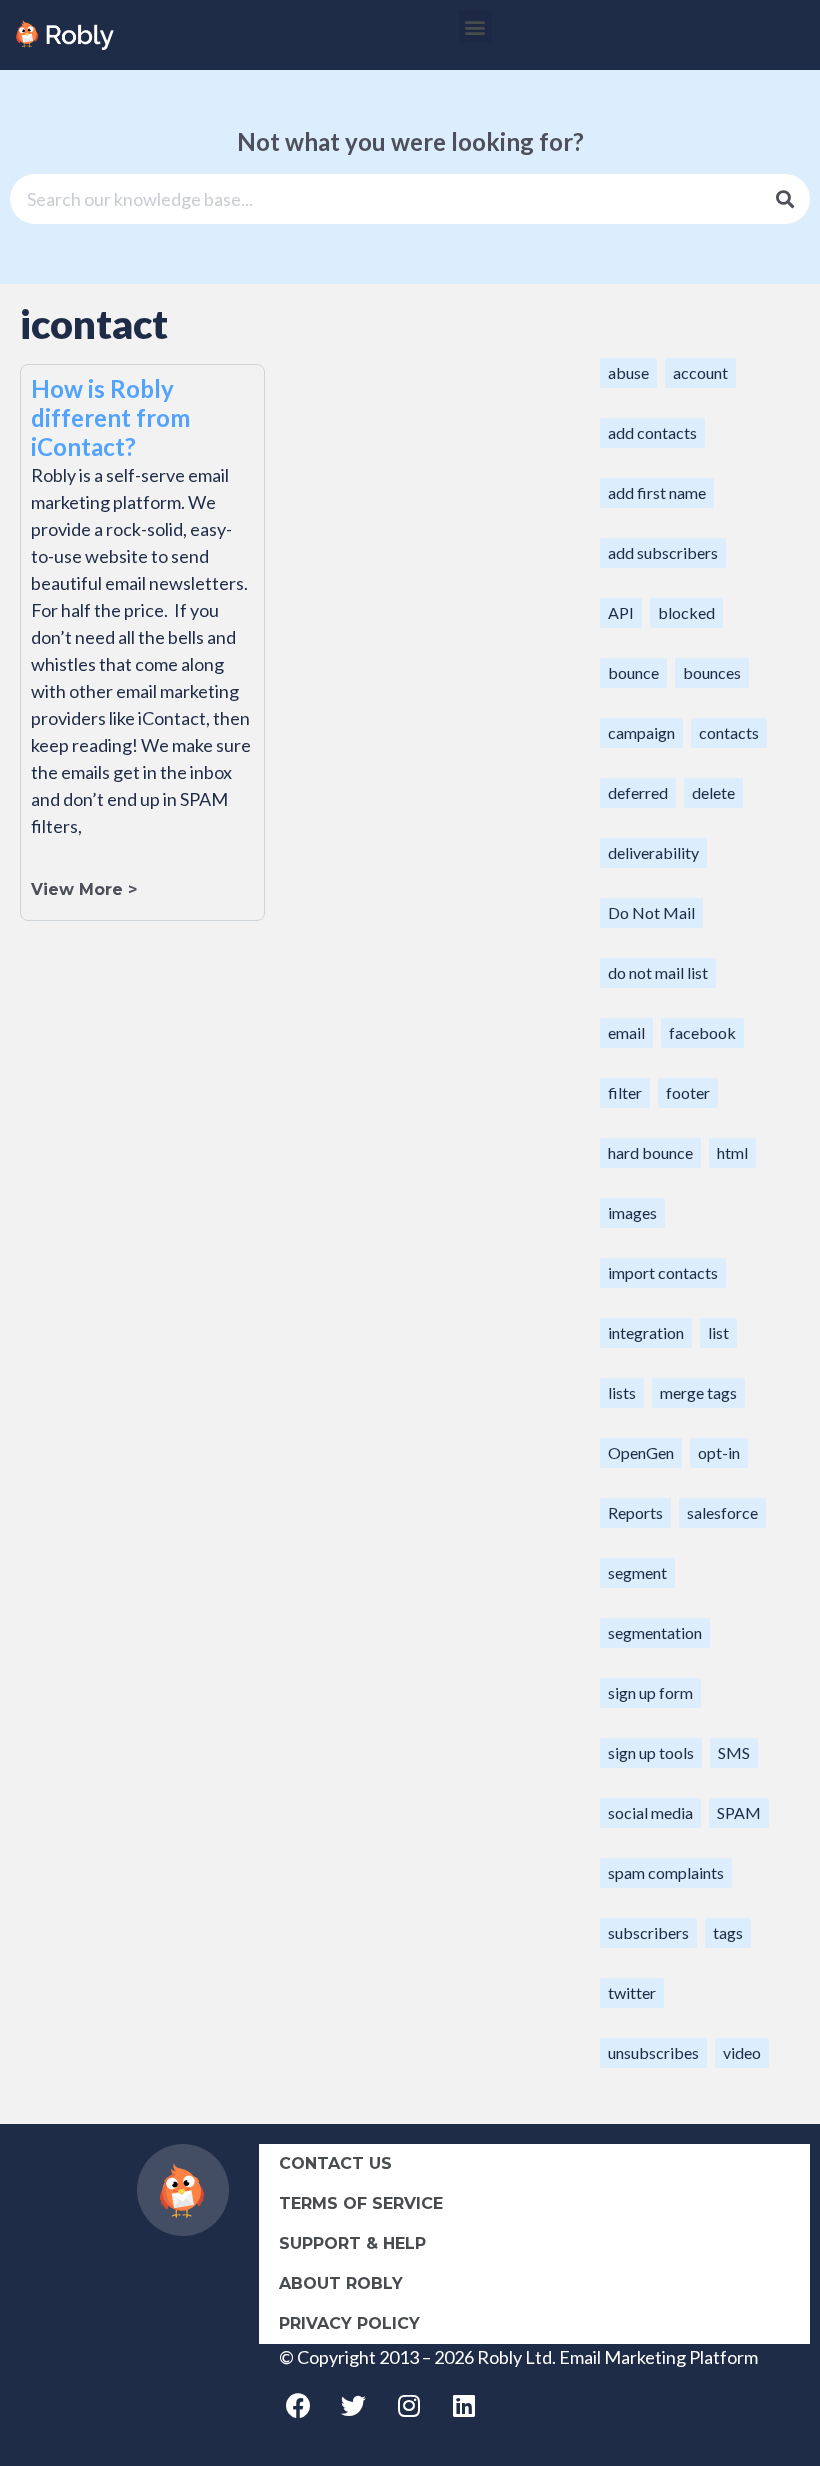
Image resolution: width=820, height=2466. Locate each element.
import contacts (663, 1272)
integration (646, 1332)
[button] (475, 26)
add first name (657, 492)
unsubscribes (653, 2052)
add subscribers (663, 552)
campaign (641, 732)
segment (637, 1572)
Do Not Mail (651, 912)
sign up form (650, 1692)
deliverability (653, 852)
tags (728, 1932)
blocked (686, 612)
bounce (633, 672)
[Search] (785, 199)
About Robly (341, 2283)
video (742, 2052)
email (626, 1032)
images (632, 1212)
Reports (635, 1512)
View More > (84, 889)
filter (625, 1092)
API (621, 612)
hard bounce (650, 1152)
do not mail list (658, 972)
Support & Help (352, 2243)
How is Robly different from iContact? (110, 417)
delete (713, 792)
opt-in (719, 1452)
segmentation (655, 1632)
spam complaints (666, 1872)
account (700, 372)
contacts (729, 732)
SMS (734, 1752)
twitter (632, 1992)
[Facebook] (299, 2406)
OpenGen (641, 1452)
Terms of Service (361, 2203)
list (718, 1332)
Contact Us (335, 2163)
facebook (702, 1032)
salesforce (722, 1512)
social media (650, 1812)
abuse (628, 372)
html (732, 1152)
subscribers (648, 1932)
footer (688, 1092)
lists (622, 1392)
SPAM (739, 1812)
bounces (712, 672)
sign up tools (651, 1752)
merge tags (698, 1392)
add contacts (652, 432)
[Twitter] (354, 2406)
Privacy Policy (349, 2323)
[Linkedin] (464, 2406)
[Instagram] (409, 2406)
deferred (638, 792)
